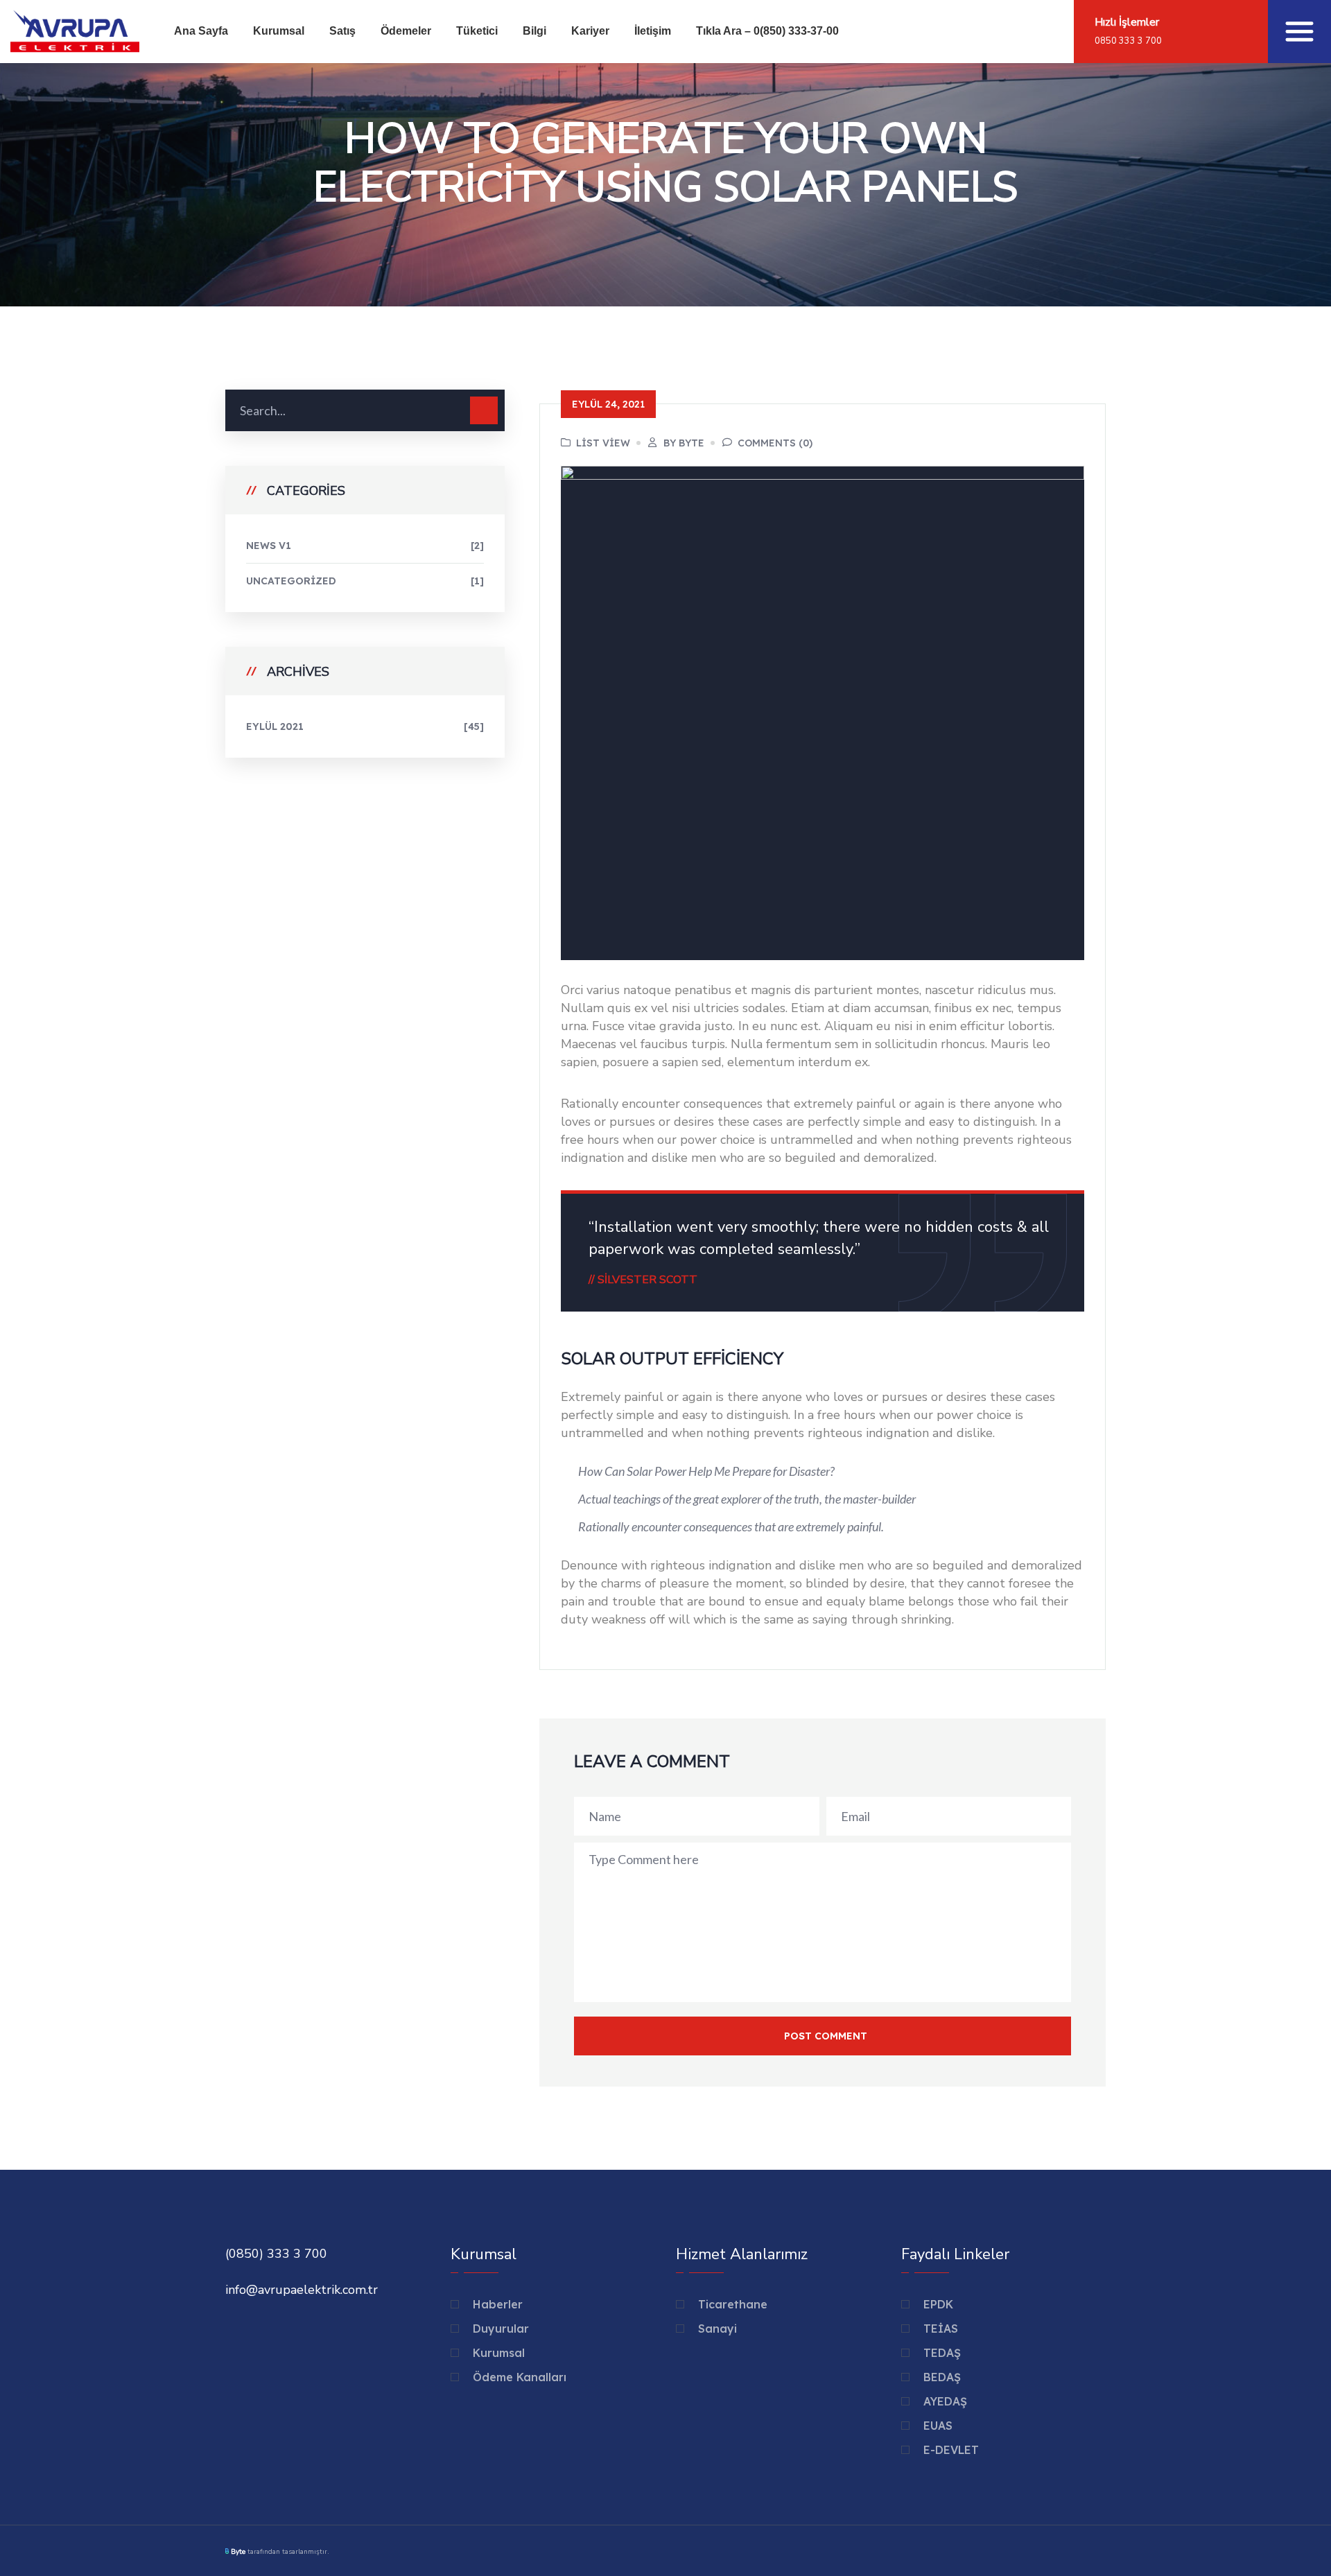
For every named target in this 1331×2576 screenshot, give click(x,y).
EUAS (938, 2426)
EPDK (938, 2304)
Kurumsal (279, 31)
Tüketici (477, 31)
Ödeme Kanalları (520, 2377)
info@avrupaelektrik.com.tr (302, 2290)
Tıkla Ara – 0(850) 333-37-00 (767, 31)
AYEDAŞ (945, 2401)
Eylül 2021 (365, 726)
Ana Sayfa (201, 31)
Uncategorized (365, 581)
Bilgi (534, 31)
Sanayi (717, 2329)
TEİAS (941, 2329)
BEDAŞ (942, 2377)
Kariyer (590, 31)
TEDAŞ (942, 2353)
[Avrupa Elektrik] (75, 30)
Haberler (498, 2304)
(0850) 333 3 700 (276, 2254)
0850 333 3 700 (1128, 41)
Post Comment (826, 2036)
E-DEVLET (951, 2450)
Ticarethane (733, 2304)
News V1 (365, 546)
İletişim (653, 31)
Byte (238, 2552)
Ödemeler (406, 31)
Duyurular (501, 2329)
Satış (342, 31)
